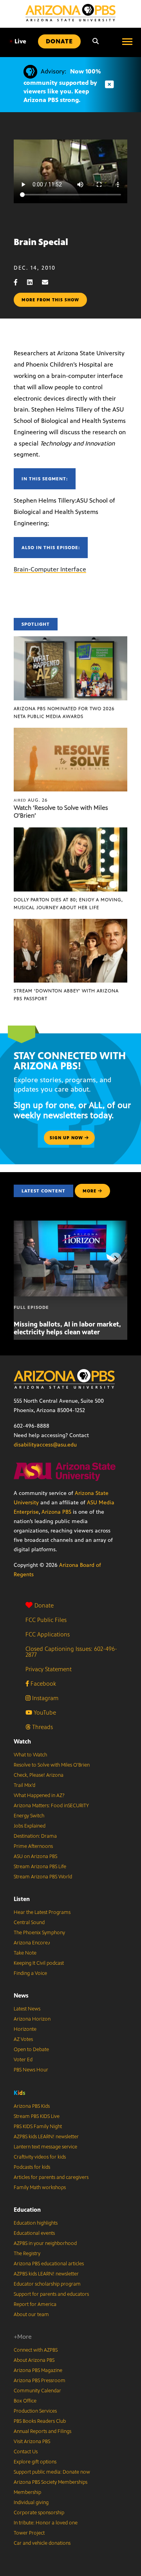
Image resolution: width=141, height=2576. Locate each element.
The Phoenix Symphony (39, 1933)
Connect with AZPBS (36, 2350)
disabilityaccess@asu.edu (45, 1445)
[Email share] (49, 282)
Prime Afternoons (33, 1846)
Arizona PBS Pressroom (40, 2381)
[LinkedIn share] (34, 282)
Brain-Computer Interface (50, 569)
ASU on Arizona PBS (35, 1856)
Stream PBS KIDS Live (37, 2116)
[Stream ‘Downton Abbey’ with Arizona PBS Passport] (70, 923)
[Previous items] (25, 1258)
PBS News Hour (31, 2070)
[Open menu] (127, 41)
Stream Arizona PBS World (43, 1877)
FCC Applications (48, 1634)
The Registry (27, 2254)
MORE (89, 1191)
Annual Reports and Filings (42, 2431)
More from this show (50, 300)
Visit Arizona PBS (32, 2442)
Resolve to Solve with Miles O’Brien (52, 1765)
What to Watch (30, 1755)
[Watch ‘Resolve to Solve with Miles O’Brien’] (70, 732)
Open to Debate (31, 2050)
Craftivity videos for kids (40, 2157)
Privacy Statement (49, 1669)
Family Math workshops (40, 2188)
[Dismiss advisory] (109, 85)
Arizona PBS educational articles (49, 2264)
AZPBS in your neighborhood (45, 2243)
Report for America (35, 2304)
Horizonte (25, 2029)
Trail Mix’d (24, 1785)
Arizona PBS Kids (32, 2106)
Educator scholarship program (47, 2284)
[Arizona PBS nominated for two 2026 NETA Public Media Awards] (70, 640)
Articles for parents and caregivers (51, 2177)
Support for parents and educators (51, 2294)
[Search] (96, 41)
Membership (27, 2492)
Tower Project (29, 2533)
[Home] (70, 13)
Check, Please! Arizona (39, 1775)
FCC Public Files (46, 1620)
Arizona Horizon (32, 2019)
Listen (22, 1899)
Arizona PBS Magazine (38, 2370)
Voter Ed (23, 2060)
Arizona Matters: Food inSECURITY (51, 1806)
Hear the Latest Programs (42, 1912)
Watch (22, 1741)
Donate (44, 1605)
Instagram (44, 1698)
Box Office (25, 2401)
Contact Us (26, 2452)
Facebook (42, 1684)
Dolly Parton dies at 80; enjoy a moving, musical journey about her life (68, 904)
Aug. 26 (31, 800)
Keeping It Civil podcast (39, 1963)
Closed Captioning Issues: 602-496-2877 (71, 1652)
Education (27, 2210)
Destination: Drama (35, 1836)
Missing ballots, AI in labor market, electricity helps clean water (67, 1328)
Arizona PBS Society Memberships (51, 2482)
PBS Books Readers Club (40, 2421)
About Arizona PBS (34, 2360)
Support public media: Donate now (52, 2472)
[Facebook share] (20, 282)
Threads (42, 1727)
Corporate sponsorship (39, 2513)
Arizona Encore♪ (32, 1943)
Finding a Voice (30, 1973)
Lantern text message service (45, 2147)
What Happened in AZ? (39, 1796)
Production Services (35, 2411)
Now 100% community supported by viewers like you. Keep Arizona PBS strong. (62, 86)
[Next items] (116, 1258)
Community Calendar (37, 2391)
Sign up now (67, 1138)
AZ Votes (23, 2039)
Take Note (25, 1953)
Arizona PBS (56, 1512)
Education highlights (36, 2223)
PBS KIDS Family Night (38, 2127)
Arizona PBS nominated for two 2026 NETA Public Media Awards (64, 712)
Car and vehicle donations (42, 2543)
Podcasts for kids (32, 2167)
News (21, 1995)
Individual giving (31, 2503)
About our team (31, 2315)
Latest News (27, 2009)
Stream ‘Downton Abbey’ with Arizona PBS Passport (66, 995)
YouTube (44, 1712)
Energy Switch (29, 1816)
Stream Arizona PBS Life (40, 1867)
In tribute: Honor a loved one (46, 2523)
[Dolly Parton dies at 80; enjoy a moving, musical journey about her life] (70, 832)
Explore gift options (35, 2462)
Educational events (34, 2233)
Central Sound (29, 1923)
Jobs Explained (30, 1826)
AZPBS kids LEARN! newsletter (46, 2137)
